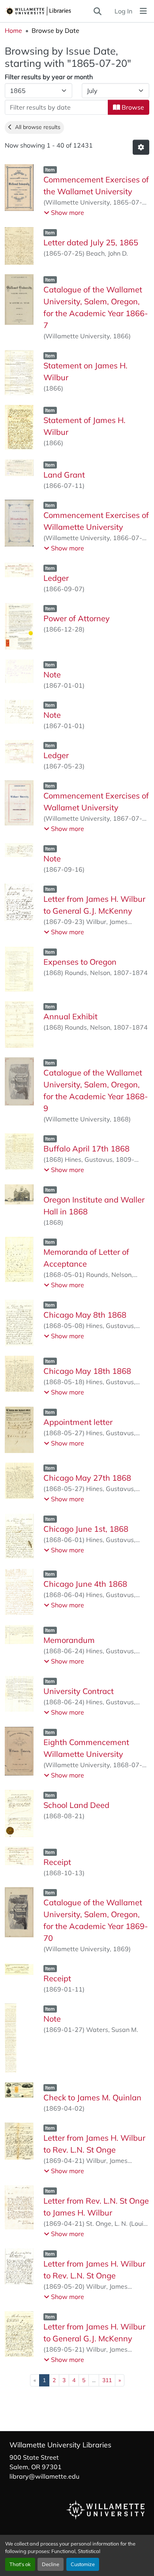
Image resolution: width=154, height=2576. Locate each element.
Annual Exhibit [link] (70, 1016)
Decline (51, 2564)
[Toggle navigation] (143, 11)
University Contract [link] (79, 1691)
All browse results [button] (36, 127)
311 (107, 2380)
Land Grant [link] (64, 475)
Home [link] (13, 30)
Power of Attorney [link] (77, 618)
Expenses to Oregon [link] (80, 962)
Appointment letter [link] (78, 1422)
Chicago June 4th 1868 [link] (85, 1584)
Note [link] (52, 674)
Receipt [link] (57, 1862)
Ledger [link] (56, 578)
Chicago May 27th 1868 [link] (87, 1478)
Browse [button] (132, 107)
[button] (49, 11)
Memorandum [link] (69, 1640)
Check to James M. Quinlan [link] (92, 2097)
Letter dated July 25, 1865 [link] (91, 242)
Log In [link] (123, 11)
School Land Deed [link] (76, 1805)
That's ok (20, 2564)
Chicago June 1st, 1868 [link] (86, 1529)
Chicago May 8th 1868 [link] (85, 1315)
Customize (83, 2564)
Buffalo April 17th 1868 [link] (86, 1149)
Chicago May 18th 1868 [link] (87, 1371)
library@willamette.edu (44, 2476)
